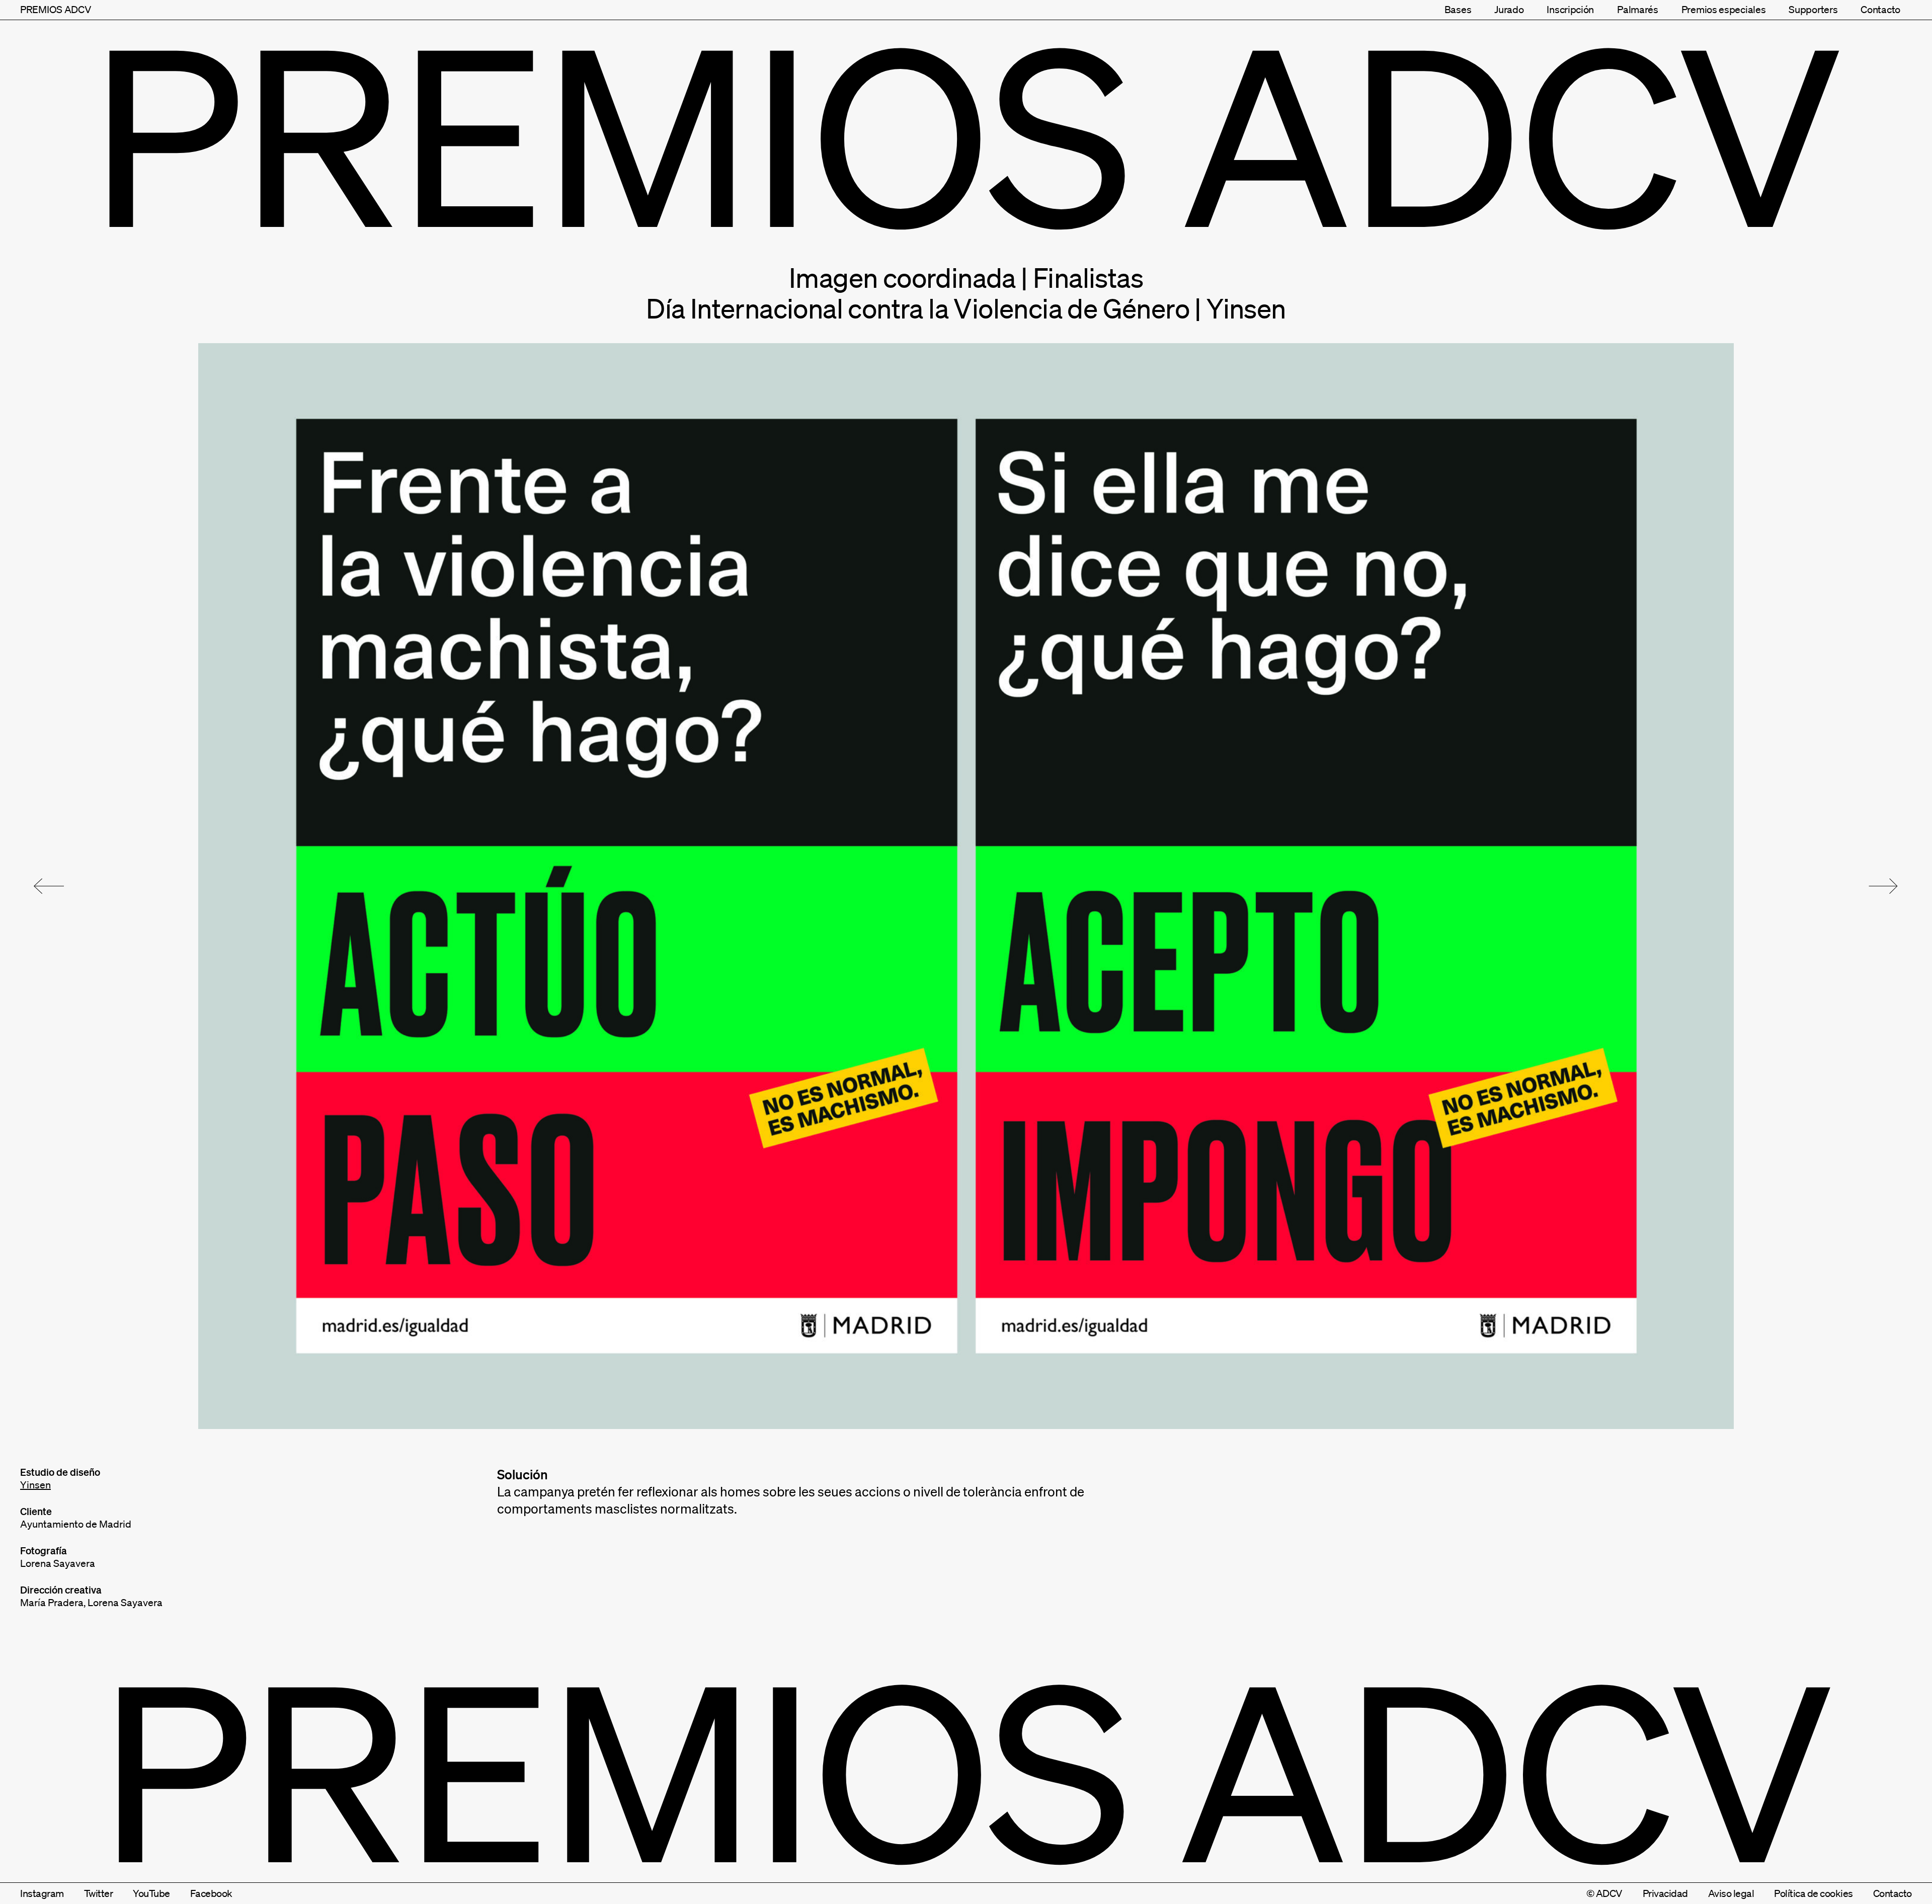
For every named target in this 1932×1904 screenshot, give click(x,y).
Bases (1458, 10)
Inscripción (1570, 10)
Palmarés (1638, 10)
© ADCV (1604, 1893)
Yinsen (35, 1485)
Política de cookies (1814, 1893)
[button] (49, 886)
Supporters (1813, 10)
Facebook (211, 1893)
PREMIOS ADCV (56, 10)
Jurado (1509, 10)
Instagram (42, 1893)
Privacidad (1665, 1893)
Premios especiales (1724, 10)
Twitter (99, 1893)
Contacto (1880, 10)
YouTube (151, 1893)
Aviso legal (1731, 1893)
